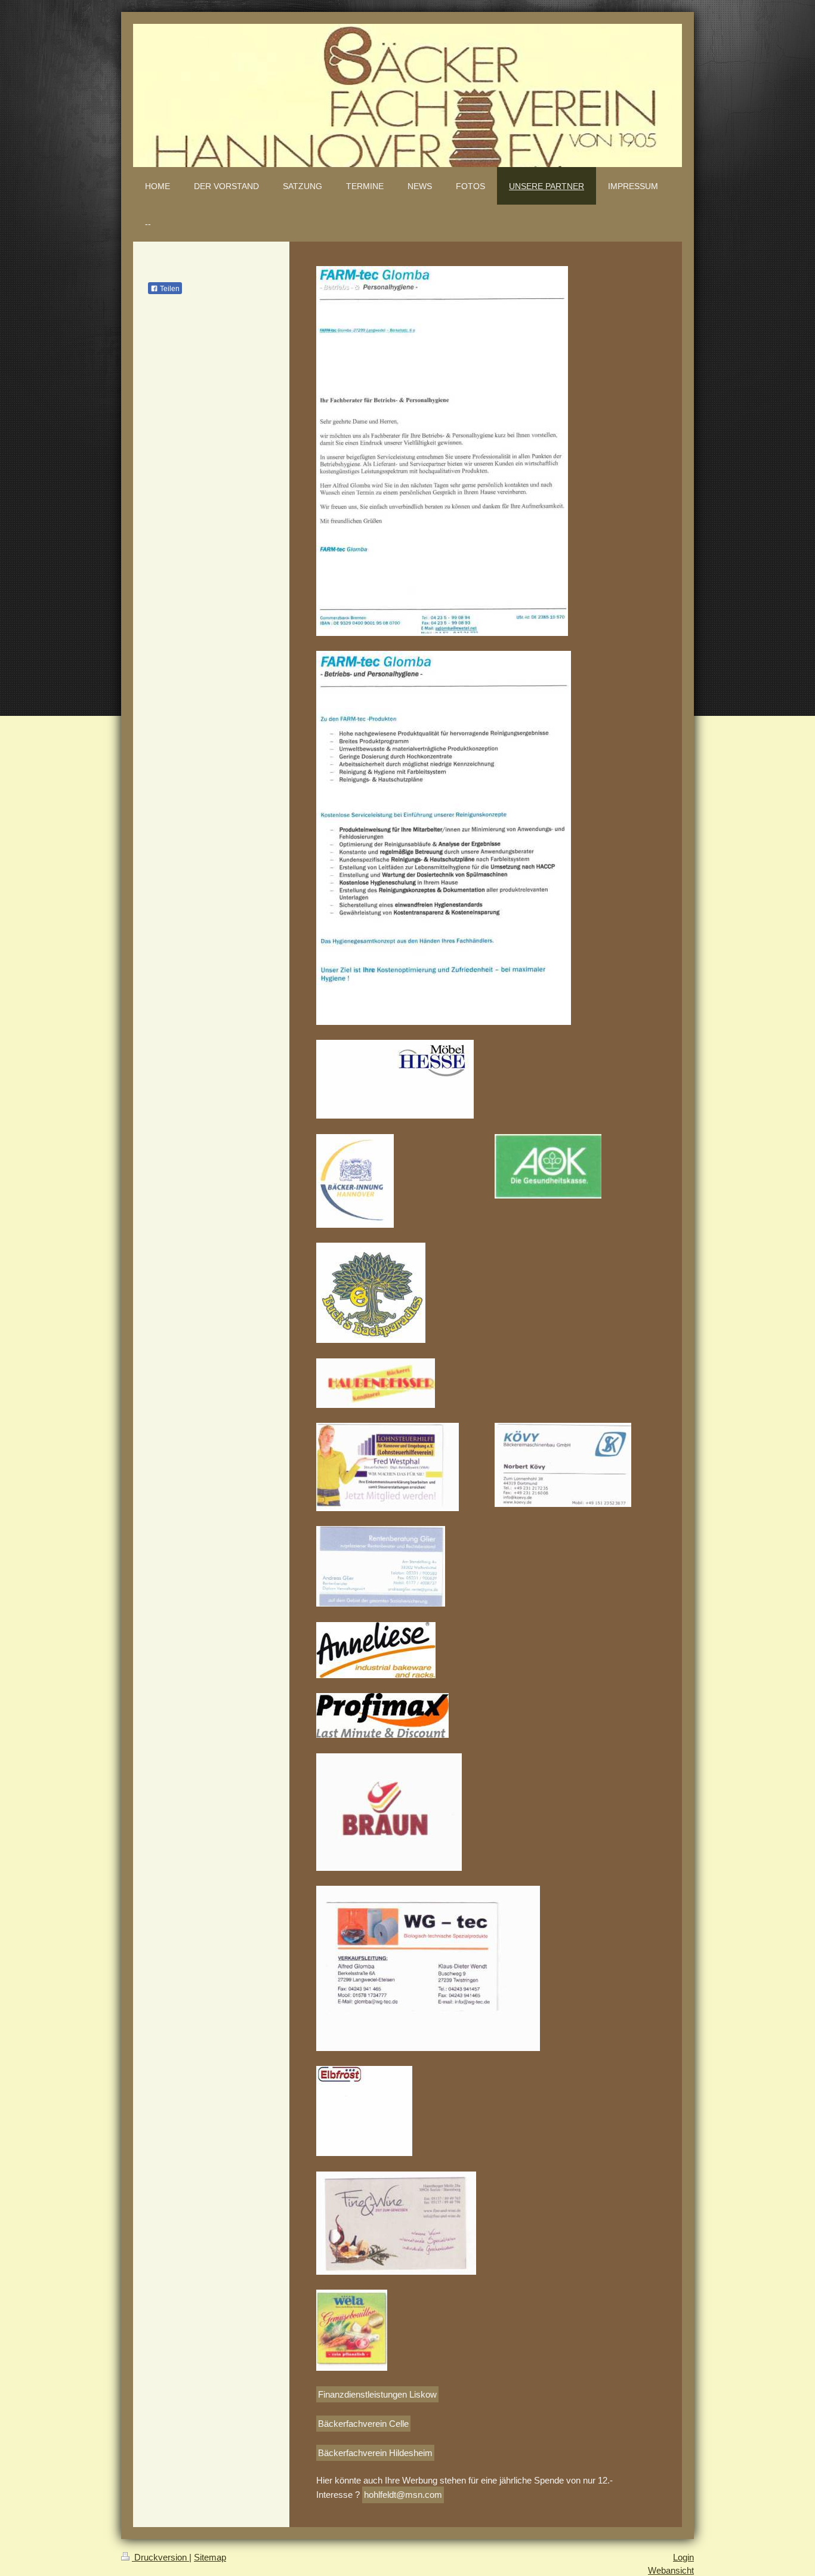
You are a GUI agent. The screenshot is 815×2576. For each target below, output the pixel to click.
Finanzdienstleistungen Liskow (377, 2394)
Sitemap (210, 2557)
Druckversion (160, 2557)
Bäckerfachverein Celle (363, 2424)
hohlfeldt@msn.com (403, 2495)
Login (683, 2557)
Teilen (169, 289)
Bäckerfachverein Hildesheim (375, 2453)
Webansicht (671, 2570)
